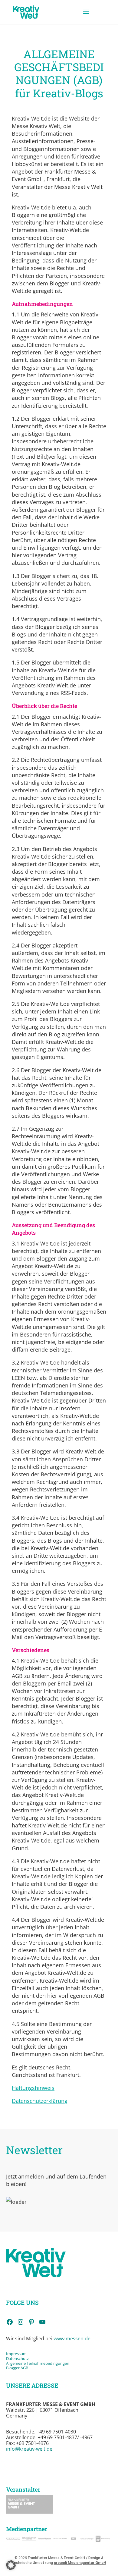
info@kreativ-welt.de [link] (29, 2449)
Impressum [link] (17, 2354)
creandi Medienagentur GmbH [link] (80, 2563)
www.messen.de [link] (72, 2339)
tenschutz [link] (20, 2358)
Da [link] (8, 2358)
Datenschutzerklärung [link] (40, 2101)
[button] (86, 16)
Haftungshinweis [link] (33, 2088)
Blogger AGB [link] (17, 2368)
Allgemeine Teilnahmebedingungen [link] (38, 2363)
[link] (26, 12)
